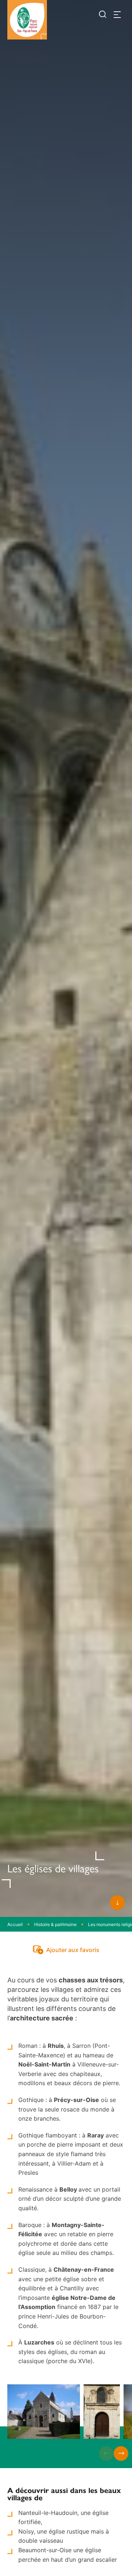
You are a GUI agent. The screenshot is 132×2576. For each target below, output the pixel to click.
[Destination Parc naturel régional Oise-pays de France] (27, 20)
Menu (117, 15)
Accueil (15, 1924)
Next (121, 2453)
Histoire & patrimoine (55, 1924)
